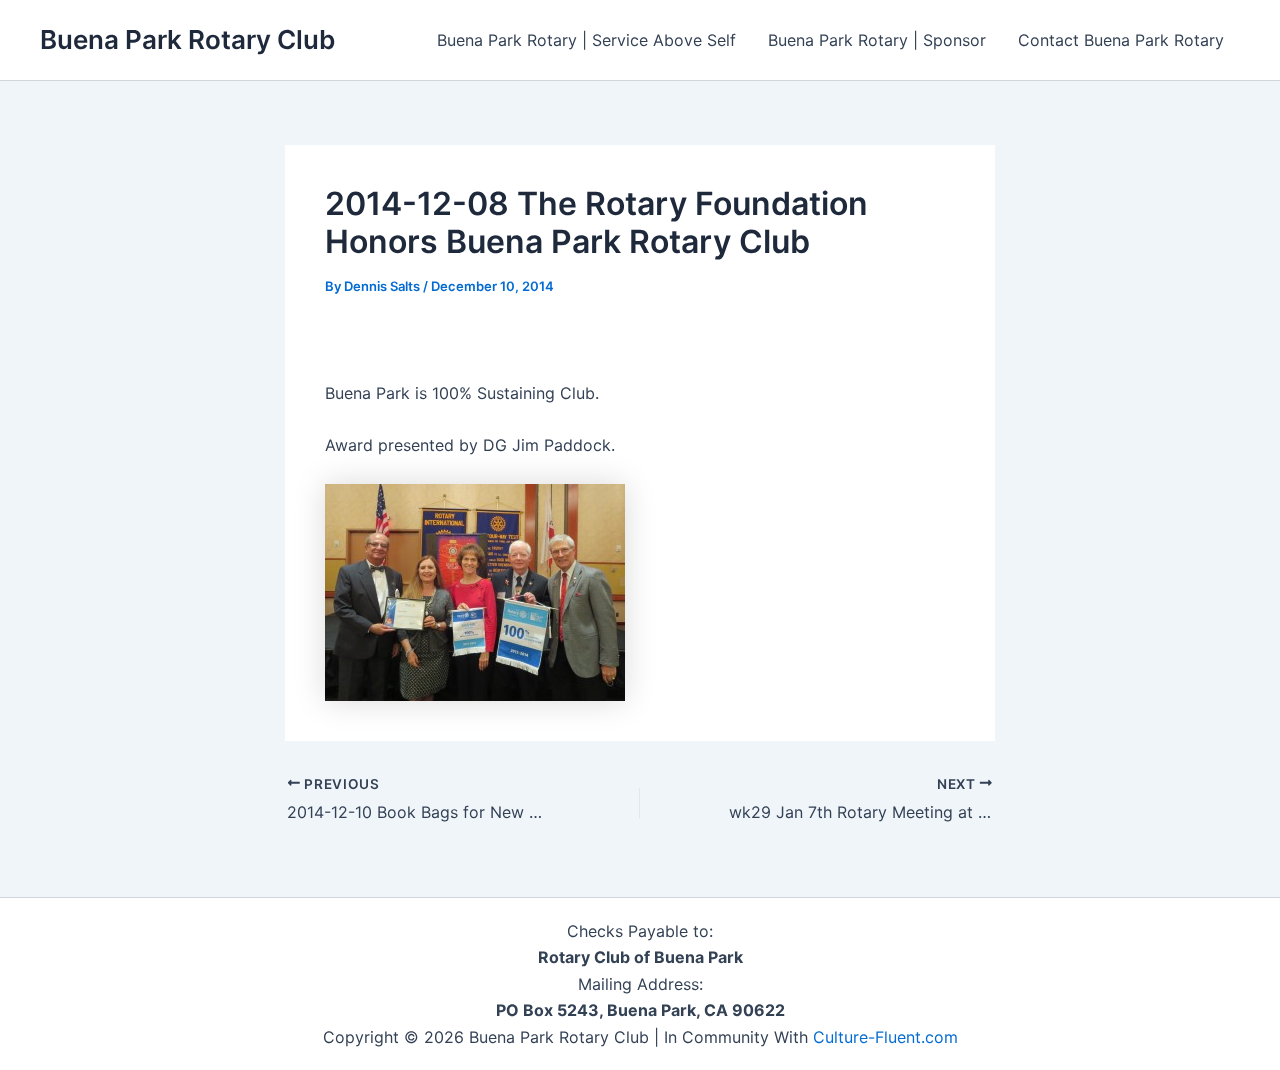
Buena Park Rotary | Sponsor (877, 40)
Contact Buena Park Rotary (1121, 40)
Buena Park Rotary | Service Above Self (586, 40)
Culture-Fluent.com (885, 1037)
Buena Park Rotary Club (187, 39)
